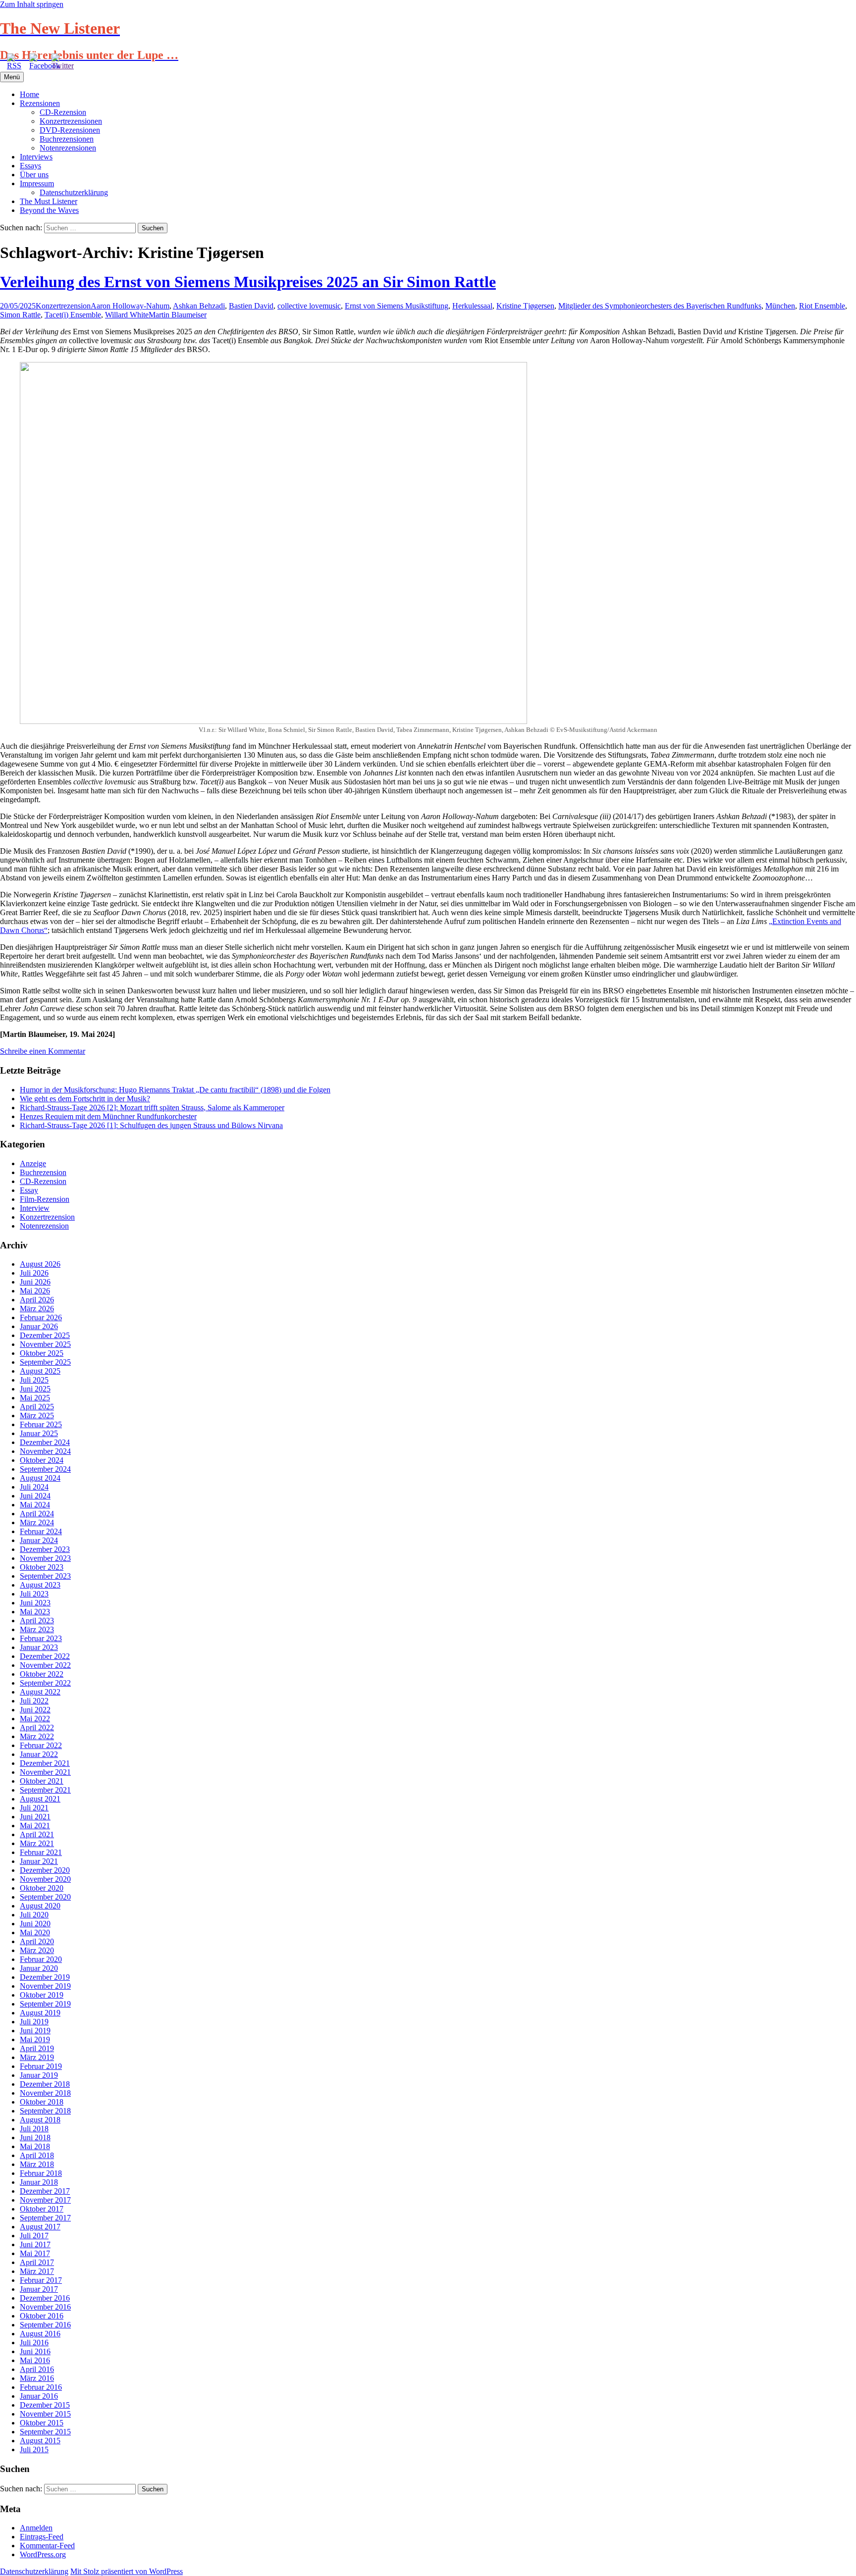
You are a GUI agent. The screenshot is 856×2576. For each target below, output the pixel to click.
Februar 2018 (41, 2173)
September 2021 (45, 1790)
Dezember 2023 (45, 1549)
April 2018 (37, 2155)
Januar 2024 (39, 1540)
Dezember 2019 (45, 1977)
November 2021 (45, 1772)
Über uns (34, 175)
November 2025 (45, 1344)
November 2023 (45, 1558)
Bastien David (251, 306)
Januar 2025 (39, 1433)
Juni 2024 (35, 1496)
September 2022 (45, 1683)
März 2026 (37, 1309)
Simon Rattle (20, 315)
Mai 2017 (35, 2253)
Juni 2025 (35, 1389)
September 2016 (45, 2325)
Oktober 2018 (42, 2102)
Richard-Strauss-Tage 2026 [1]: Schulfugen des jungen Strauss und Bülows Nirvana (151, 1125)
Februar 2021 (41, 1852)
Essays (30, 166)
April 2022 (37, 1727)
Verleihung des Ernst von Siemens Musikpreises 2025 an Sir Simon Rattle (248, 282)
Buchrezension (43, 1172)
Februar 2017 (41, 2280)
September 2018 (45, 2111)
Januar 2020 (39, 1968)
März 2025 (37, 1416)
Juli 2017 (34, 2236)
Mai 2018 (35, 2146)
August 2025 (40, 1371)
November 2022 (45, 1665)
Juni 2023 (35, 1603)
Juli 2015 (34, 2449)
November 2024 (45, 1451)
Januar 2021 (39, 1861)
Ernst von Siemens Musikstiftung (397, 306)
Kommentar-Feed (47, 2546)
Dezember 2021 (45, 1763)
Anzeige (33, 1163)
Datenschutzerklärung (74, 192)
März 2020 (37, 1950)
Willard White (127, 315)
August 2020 (40, 1906)
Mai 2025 (35, 1398)
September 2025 (45, 1362)
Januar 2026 (39, 1326)
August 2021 (40, 1799)
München (780, 306)
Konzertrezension (63, 306)
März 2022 (37, 1736)
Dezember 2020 (45, 1870)
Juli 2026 (34, 1273)
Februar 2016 (41, 2387)
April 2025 (37, 1407)
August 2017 (40, 2227)
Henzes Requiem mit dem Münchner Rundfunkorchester (108, 1116)
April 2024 (37, 1514)
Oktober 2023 (42, 1567)
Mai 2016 (35, 2360)
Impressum (37, 183)
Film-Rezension (45, 1199)
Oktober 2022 (42, 1674)
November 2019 (45, 1986)
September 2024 (45, 1469)
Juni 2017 (35, 2244)
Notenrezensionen (68, 148)
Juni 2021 (35, 1817)
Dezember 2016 (45, 2298)
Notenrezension (44, 1226)
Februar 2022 (41, 1745)
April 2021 (37, 1834)
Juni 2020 (35, 1924)
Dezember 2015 (45, 2405)
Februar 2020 (41, 1959)
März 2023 (37, 1629)
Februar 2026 (41, 1317)
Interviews (36, 157)
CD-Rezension (63, 112)
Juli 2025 (34, 1380)
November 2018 (45, 2093)
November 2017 (45, 2200)
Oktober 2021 (42, 1781)
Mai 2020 (35, 1932)
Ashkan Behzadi (199, 306)
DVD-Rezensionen (70, 130)
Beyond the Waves (49, 210)
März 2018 (37, 2164)
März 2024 (37, 1522)
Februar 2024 (41, 1531)
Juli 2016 (34, 2343)
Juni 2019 (35, 2031)
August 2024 (40, 1478)
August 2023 (40, 1585)
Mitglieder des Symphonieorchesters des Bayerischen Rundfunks (660, 306)
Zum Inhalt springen (32, 4)
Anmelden (36, 2528)
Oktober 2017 (42, 2209)
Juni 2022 (35, 1710)
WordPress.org (43, 2554)
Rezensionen (40, 103)
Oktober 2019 (42, 1995)
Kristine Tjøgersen (525, 306)
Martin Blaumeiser (178, 315)
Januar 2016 (39, 2396)
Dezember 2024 (45, 1442)
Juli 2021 (34, 1808)
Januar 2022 (39, 1754)
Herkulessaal (472, 306)
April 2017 (37, 2262)
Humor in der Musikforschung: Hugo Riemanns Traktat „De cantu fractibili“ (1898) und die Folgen (175, 1090)
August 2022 (40, 1692)
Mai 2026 (35, 1291)
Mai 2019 (35, 2039)
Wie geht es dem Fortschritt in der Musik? (85, 1099)
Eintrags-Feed (42, 2537)
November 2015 (45, 2414)
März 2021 (37, 1843)
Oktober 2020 (42, 1888)
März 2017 (37, 2271)
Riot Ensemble (822, 306)
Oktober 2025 (42, 1353)
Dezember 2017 (45, 2191)
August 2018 (40, 2120)
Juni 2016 (35, 2351)
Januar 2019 (39, 2075)
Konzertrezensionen (71, 121)
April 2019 (37, 2048)
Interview (35, 1208)
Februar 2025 (41, 1424)
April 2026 (37, 1300)
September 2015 (45, 2432)
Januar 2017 (39, 2289)
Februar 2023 (41, 1638)
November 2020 (45, 1879)
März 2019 (37, 2057)
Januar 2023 (39, 1647)
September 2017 (45, 2218)
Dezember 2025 (45, 1335)
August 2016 (40, 2334)
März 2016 (37, 2378)
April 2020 (37, 1941)
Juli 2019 (34, 2022)
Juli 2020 (34, 1915)
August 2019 (40, 2013)
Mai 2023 (35, 1612)
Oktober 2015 (42, 2423)
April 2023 (37, 1621)
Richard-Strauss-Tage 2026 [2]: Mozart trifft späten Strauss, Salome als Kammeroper (152, 1108)
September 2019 (45, 2004)
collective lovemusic (309, 306)
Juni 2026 (35, 1282)
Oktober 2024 (42, 1460)
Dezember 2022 (45, 1656)
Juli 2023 (34, 1594)
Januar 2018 (39, 2182)
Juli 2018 (34, 2129)
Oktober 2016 (42, 2316)
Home (29, 94)
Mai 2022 (35, 1719)
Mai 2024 (35, 1505)
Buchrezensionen (67, 139)
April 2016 (37, 2369)
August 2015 (40, 2441)
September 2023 (45, 1576)
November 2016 (45, 2307)
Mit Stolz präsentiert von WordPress (127, 2571)
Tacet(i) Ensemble (73, 315)
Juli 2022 (34, 1701)
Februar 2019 (41, 2066)
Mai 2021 (35, 1826)
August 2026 (40, 1264)
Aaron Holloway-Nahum (130, 306)
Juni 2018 (35, 2138)
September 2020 (45, 1897)
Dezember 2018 (45, 2084)
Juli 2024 (34, 1487)
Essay (29, 1190)
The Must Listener (49, 201)
